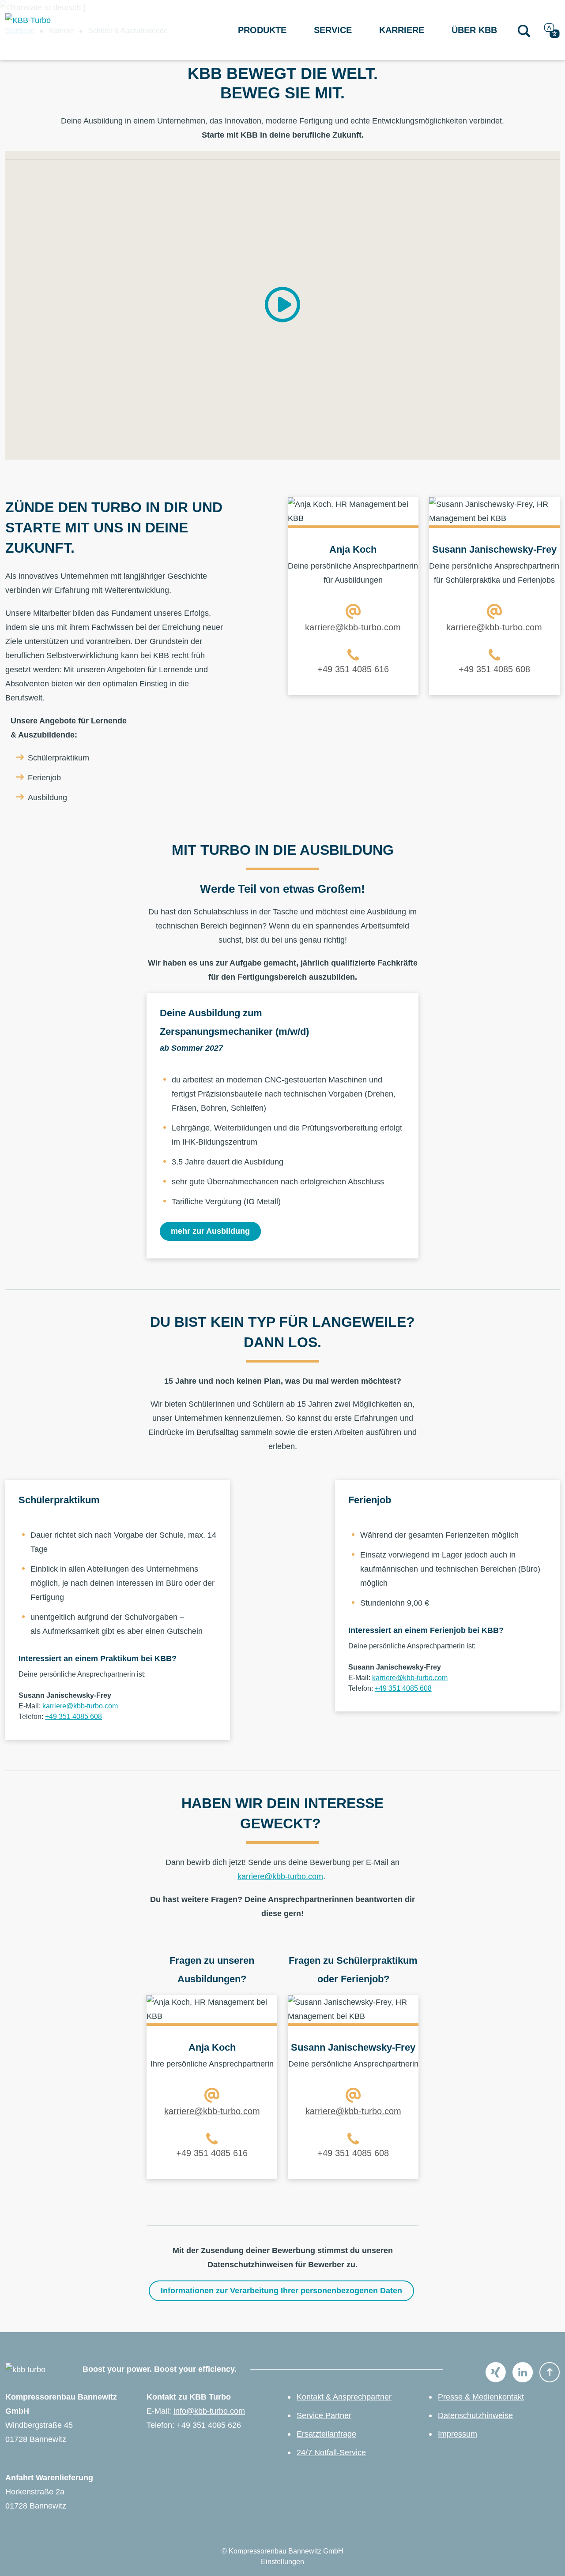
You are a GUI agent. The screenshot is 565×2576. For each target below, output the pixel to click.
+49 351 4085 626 (209, 2425)
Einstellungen (282, 2562)
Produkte (262, 30)
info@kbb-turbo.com (209, 2411)
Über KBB (474, 30)
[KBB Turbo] (57, 30)
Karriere (402, 30)
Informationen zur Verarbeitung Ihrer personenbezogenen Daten (281, 2291)
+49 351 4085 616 (353, 669)
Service (333, 30)
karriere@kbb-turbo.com (353, 627)
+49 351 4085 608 (494, 669)
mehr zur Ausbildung (210, 1231)
